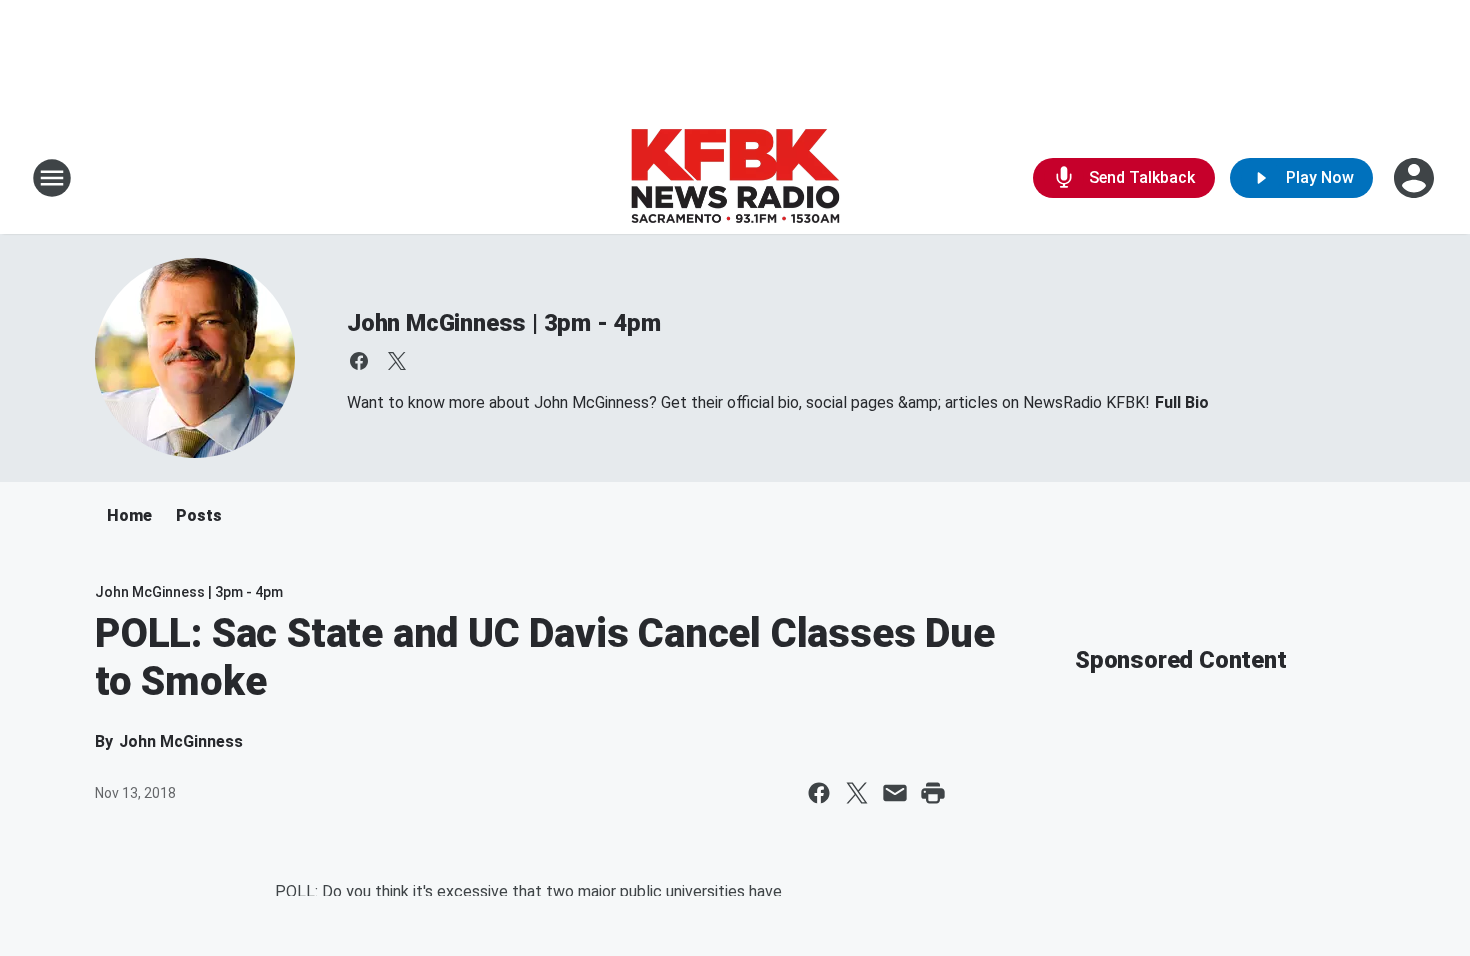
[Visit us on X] (397, 361)
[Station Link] (735, 178)
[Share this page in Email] (895, 793)
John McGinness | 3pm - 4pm (504, 323)
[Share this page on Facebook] (819, 793)
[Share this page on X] (857, 793)
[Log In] (1416, 178)
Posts (199, 515)
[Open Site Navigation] (52, 178)
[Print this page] (933, 793)
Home (129, 515)
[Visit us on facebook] (359, 361)
